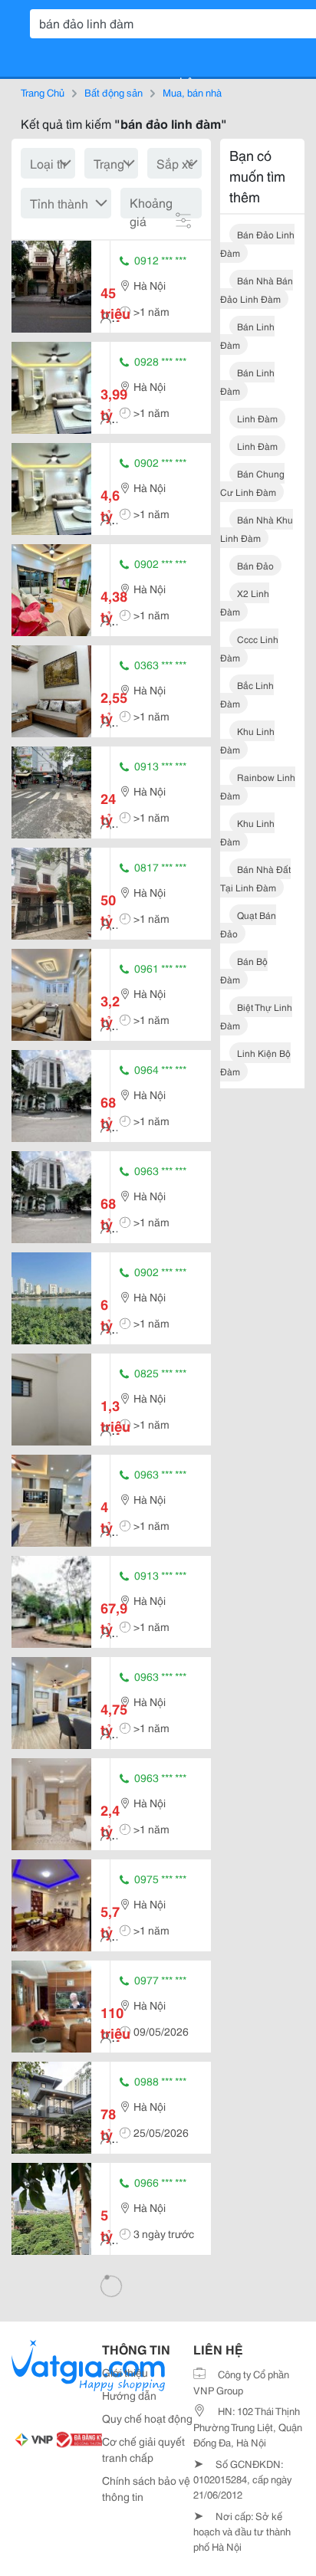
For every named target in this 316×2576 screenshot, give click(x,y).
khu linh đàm (247, 740)
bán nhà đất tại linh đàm (255, 878)
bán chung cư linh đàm (252, 482)
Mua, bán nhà (192, 92)
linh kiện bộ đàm (255, 1062)
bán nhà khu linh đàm (257, 528)
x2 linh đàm (245, 602)
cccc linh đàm (249, 648)
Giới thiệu (125, 2372)
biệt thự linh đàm (256, 1016)
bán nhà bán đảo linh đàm (257, 289)
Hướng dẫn (129, 2395)
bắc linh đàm (247, 694)
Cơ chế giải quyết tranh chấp (143, 2449)
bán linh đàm (247, 335)
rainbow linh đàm (258, 786)
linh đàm (257, 418)
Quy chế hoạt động (147, 2418)
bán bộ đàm (244, 970)
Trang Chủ (43, 92)
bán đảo (255, 565)
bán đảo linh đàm (257, 243)
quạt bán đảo (248, 924)
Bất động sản (114, 92)
